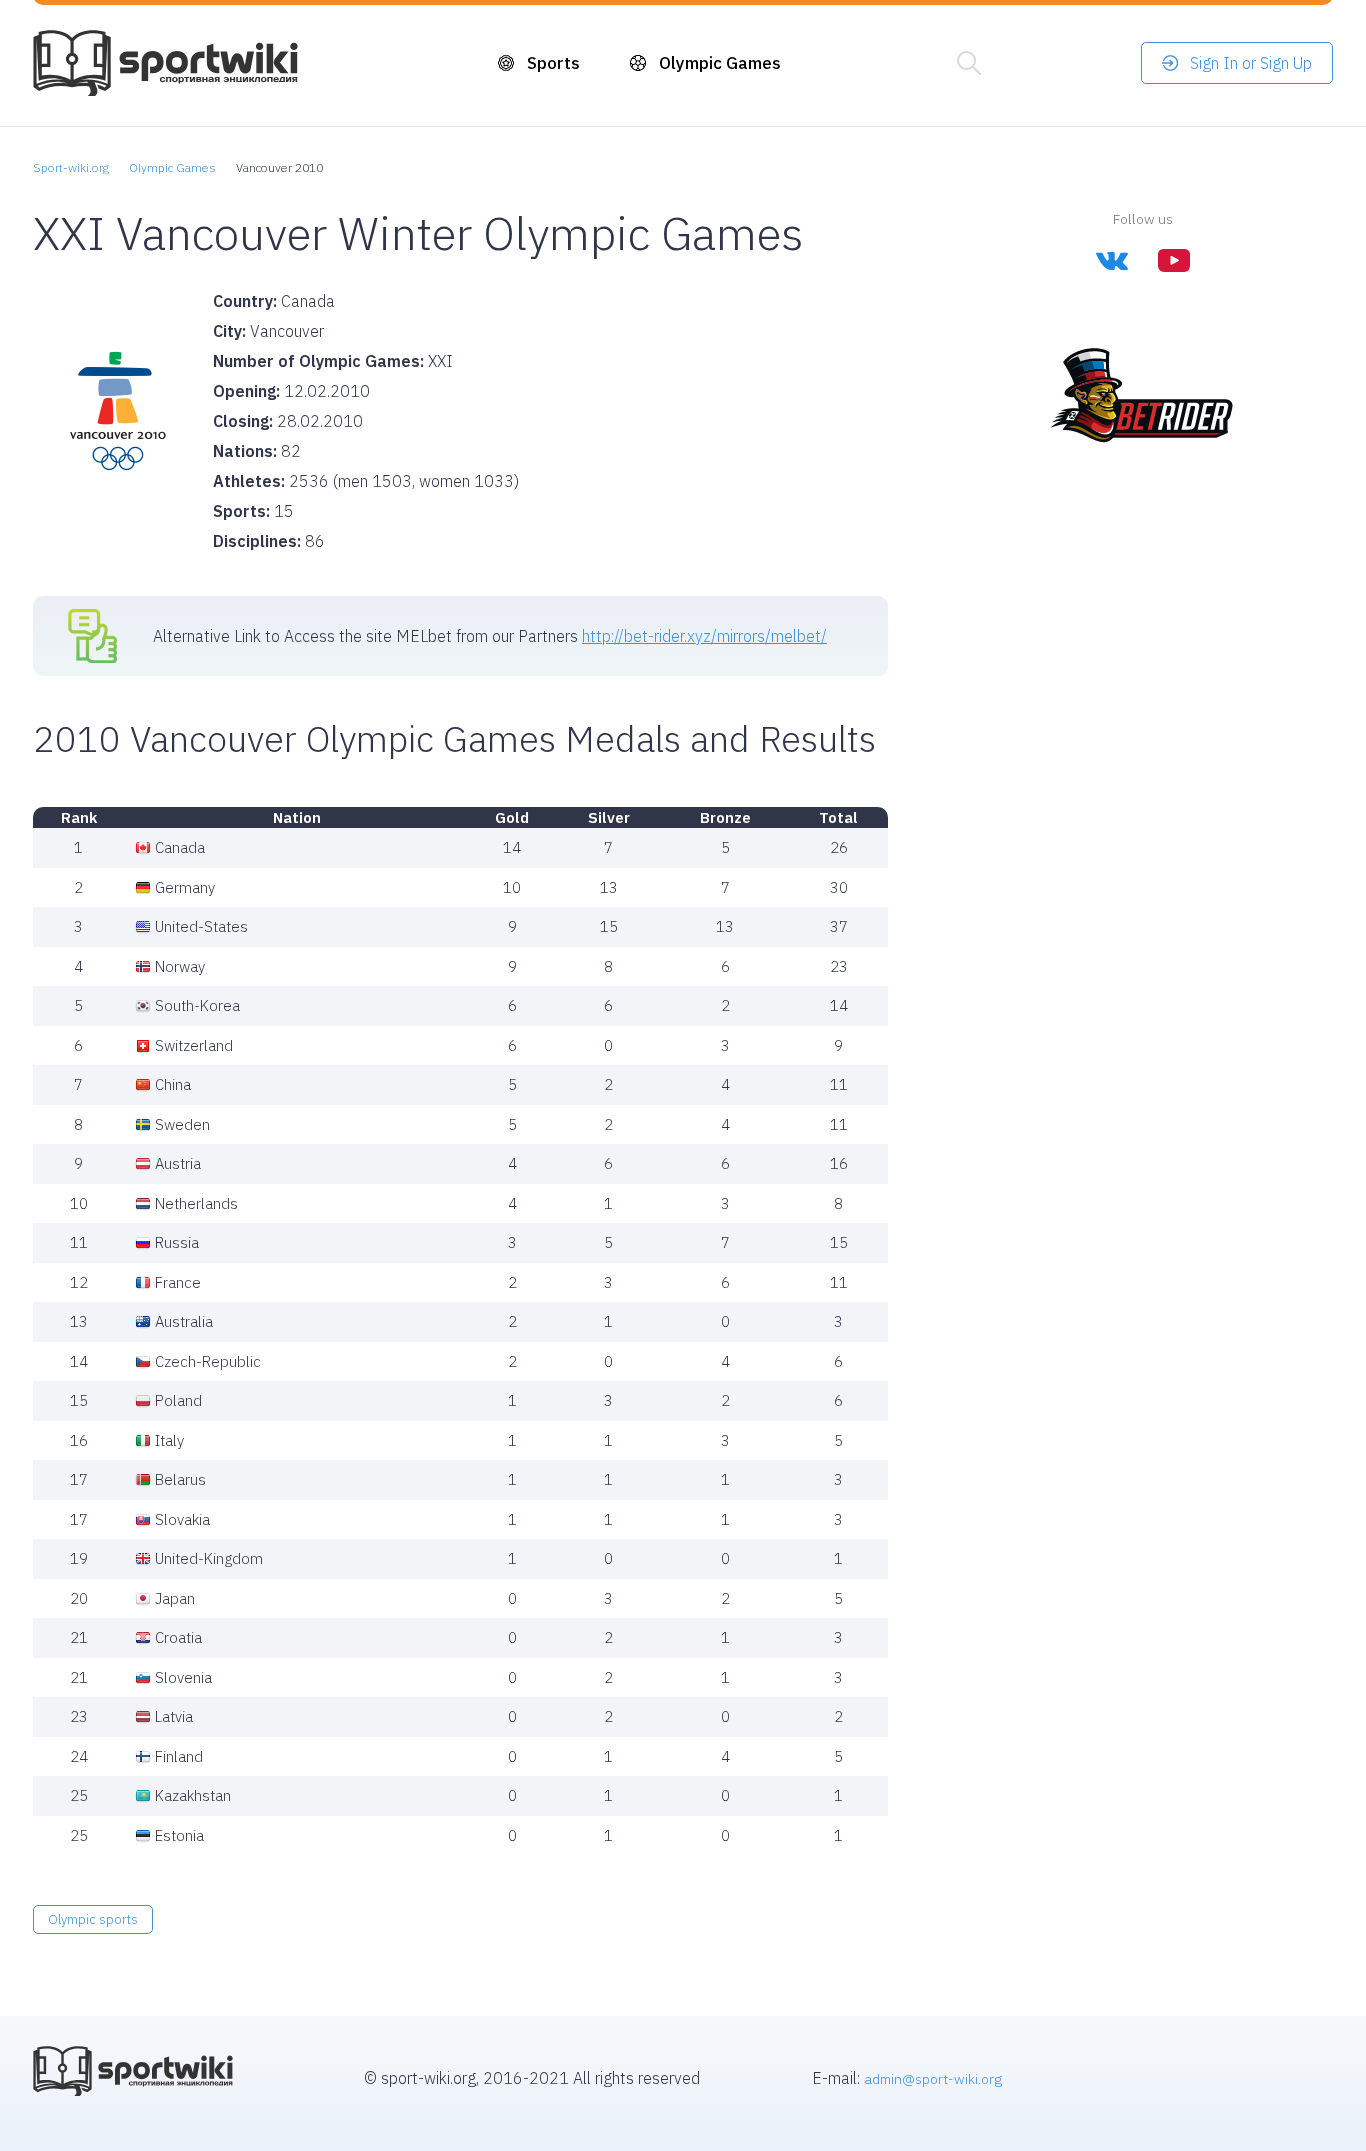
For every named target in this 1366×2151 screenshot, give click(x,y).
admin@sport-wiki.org (933, 2079)
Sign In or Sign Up (1251, 63)
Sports (553, 63)
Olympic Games (720, 63)
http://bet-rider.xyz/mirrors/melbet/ (704, 636)
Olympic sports (93, 1919)
